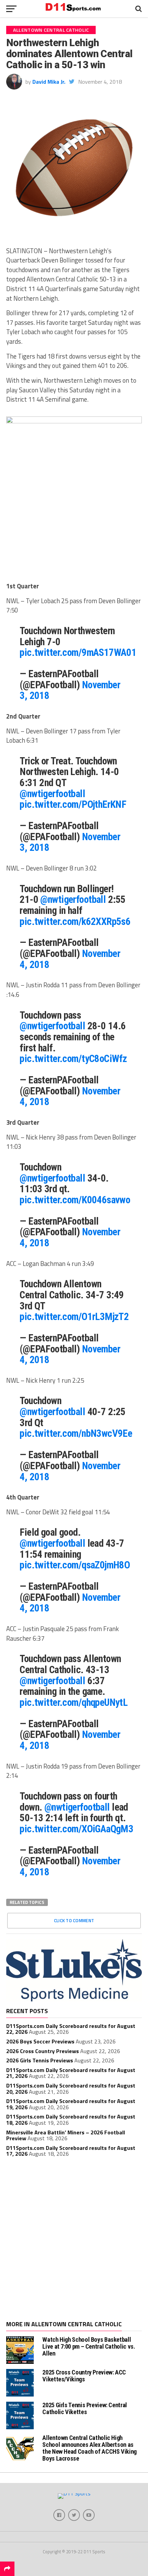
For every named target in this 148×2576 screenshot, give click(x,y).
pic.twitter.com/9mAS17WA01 (78, 652)
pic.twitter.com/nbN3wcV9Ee (76, 1433)
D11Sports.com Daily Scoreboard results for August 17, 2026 (71, 2151)
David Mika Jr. (49, 82)
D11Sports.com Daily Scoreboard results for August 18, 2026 (71, 2120)
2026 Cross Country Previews (43, 2051)
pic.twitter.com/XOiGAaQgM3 (76, 1829)
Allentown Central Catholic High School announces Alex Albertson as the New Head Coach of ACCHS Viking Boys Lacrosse (89, 2448)
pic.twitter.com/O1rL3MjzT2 (74, 1317)
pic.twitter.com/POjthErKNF (73, 804)
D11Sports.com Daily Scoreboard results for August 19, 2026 (71, 2104)
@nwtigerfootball (52, 794)
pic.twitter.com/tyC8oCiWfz (73, 1059)
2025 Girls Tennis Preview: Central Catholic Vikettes (85, 2408)
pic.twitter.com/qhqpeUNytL (73, 1702)
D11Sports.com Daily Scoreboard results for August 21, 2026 (71, 2073)
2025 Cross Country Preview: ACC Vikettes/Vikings (84, 2376)
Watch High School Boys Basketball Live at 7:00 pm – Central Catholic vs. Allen (89, 2346)
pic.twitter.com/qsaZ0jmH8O (75, 1565)
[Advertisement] (74, 2240)
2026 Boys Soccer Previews (40, 2041)
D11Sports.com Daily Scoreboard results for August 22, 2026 (71, 2029)
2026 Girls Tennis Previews (40, 2060)
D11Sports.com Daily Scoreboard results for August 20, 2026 (71, 2089)
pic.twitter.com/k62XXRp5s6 (75, 921)
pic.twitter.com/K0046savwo (75, 1200)
